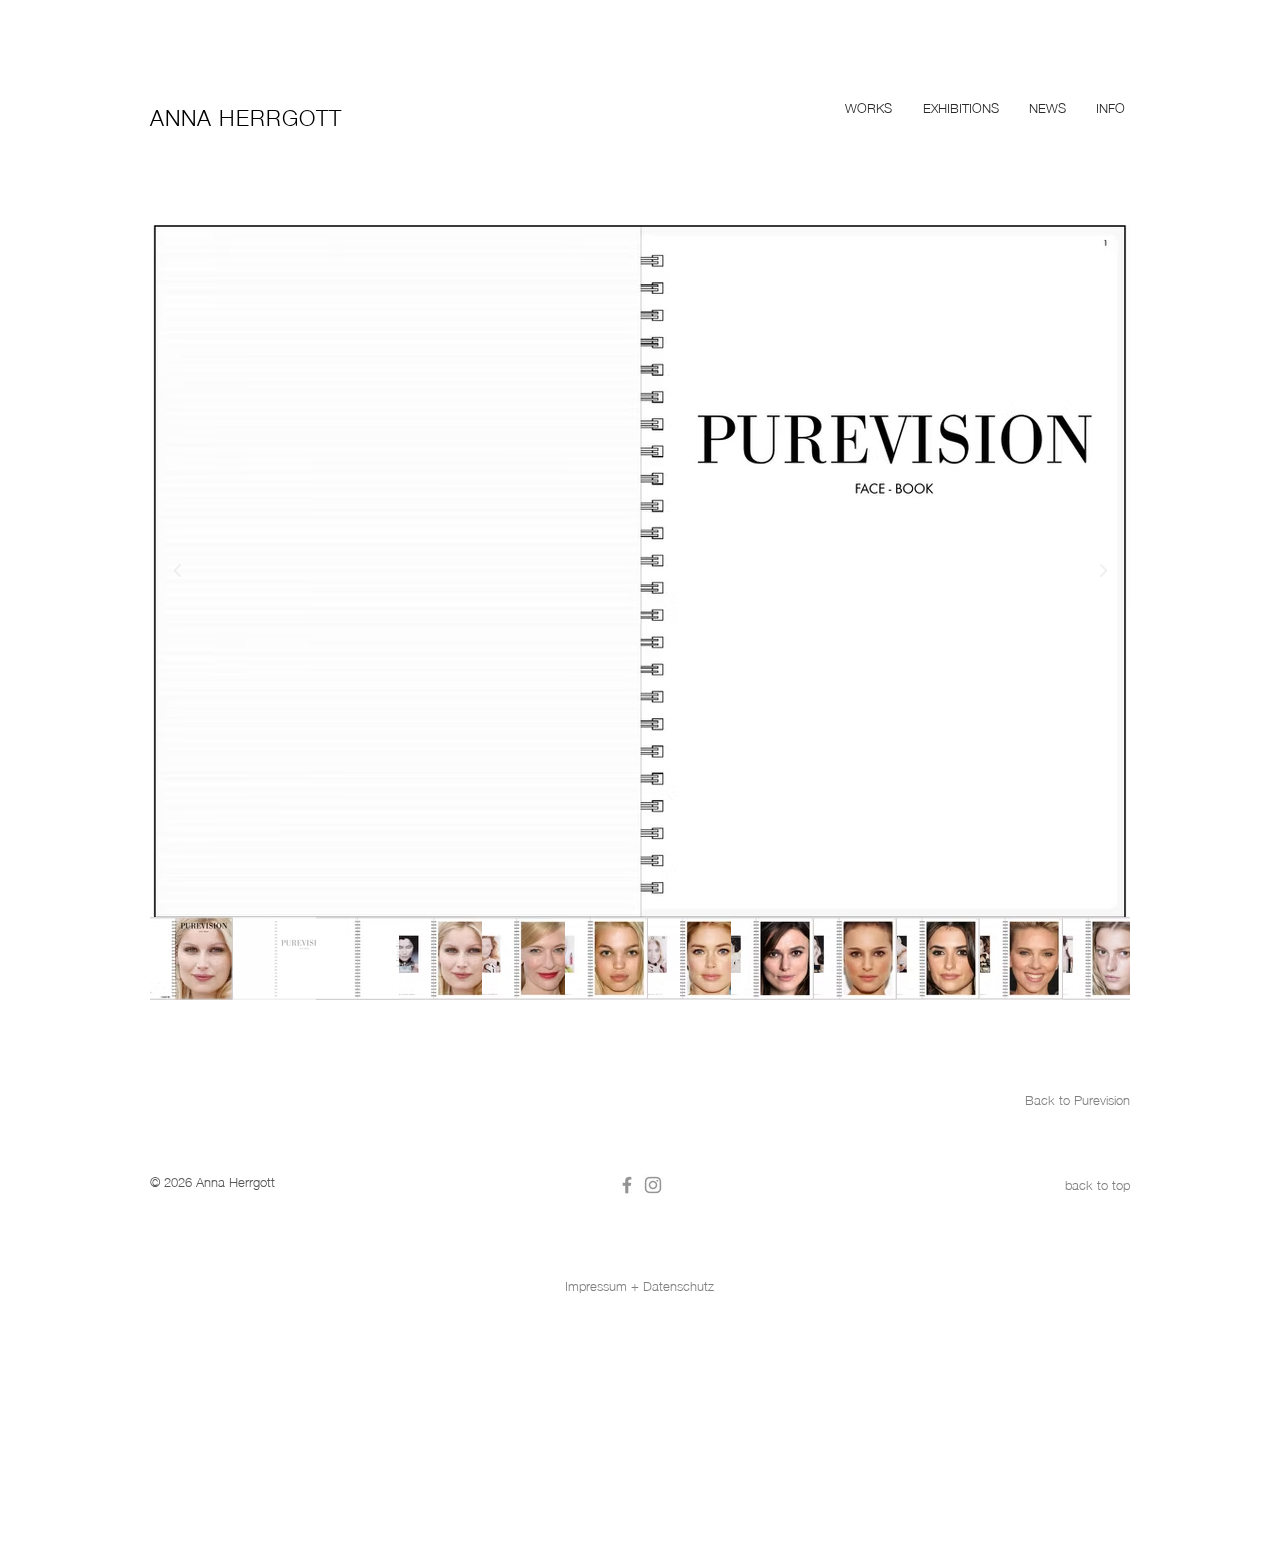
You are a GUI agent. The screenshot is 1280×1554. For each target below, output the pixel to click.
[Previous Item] (177, 571)
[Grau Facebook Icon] (627, 1185)
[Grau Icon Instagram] (653, 1185)
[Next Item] (1103, 571)
